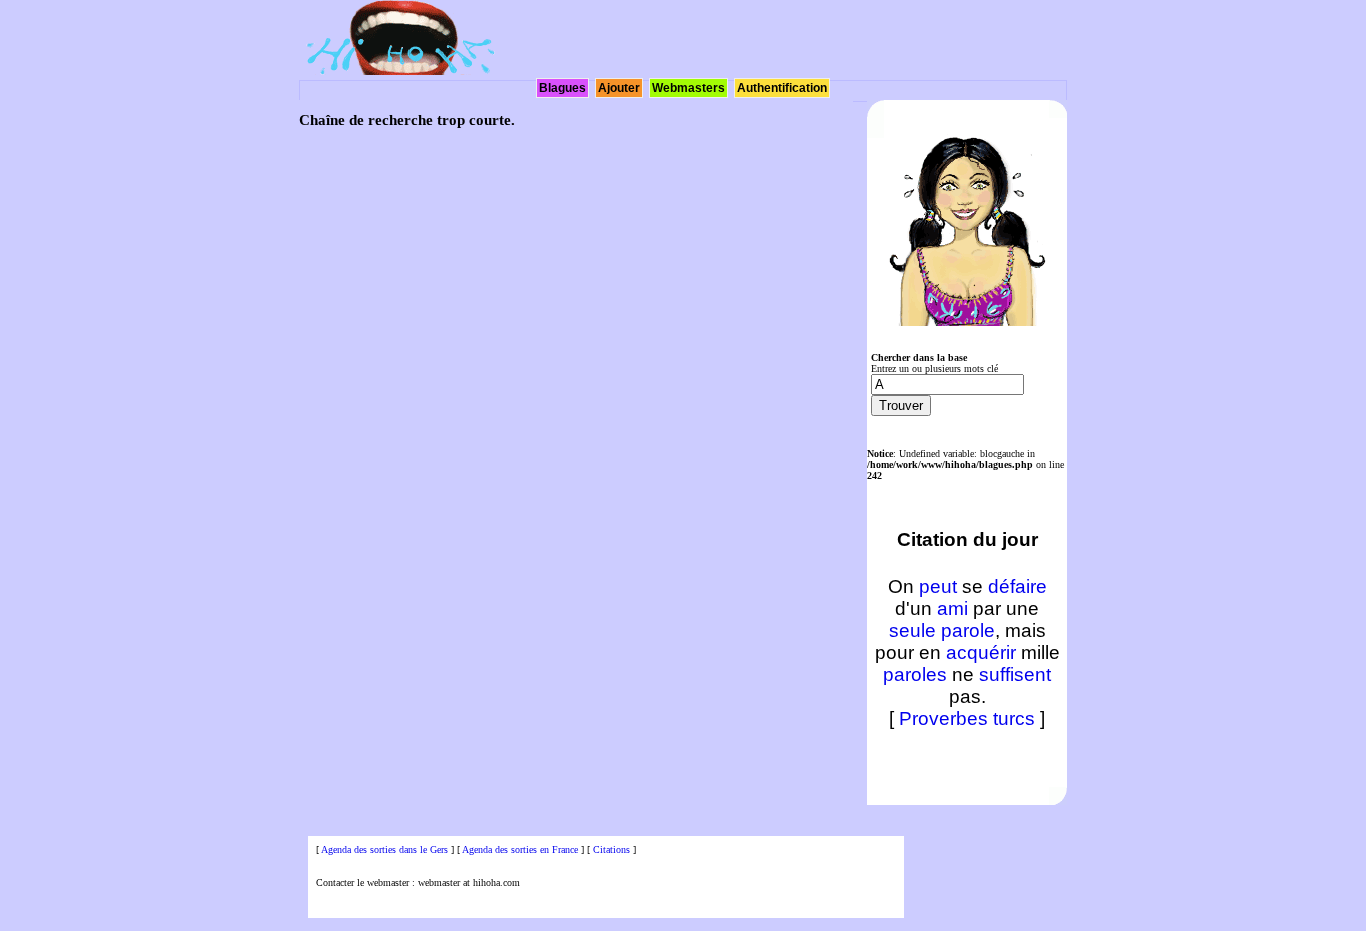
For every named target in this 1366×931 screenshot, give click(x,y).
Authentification (782, 88)
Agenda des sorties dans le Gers (384, 849)
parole (968, 630)
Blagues (562, 88)
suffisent (1015, 674)
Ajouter (619, 88)
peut (938, 586)
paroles (915, 674)
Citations (611, 849)
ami (952, 608)
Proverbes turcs (967, 718)
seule (912, 630)
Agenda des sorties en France (520, 849)
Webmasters (688, 88)
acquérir (981, 652)
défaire (1017, 586)
